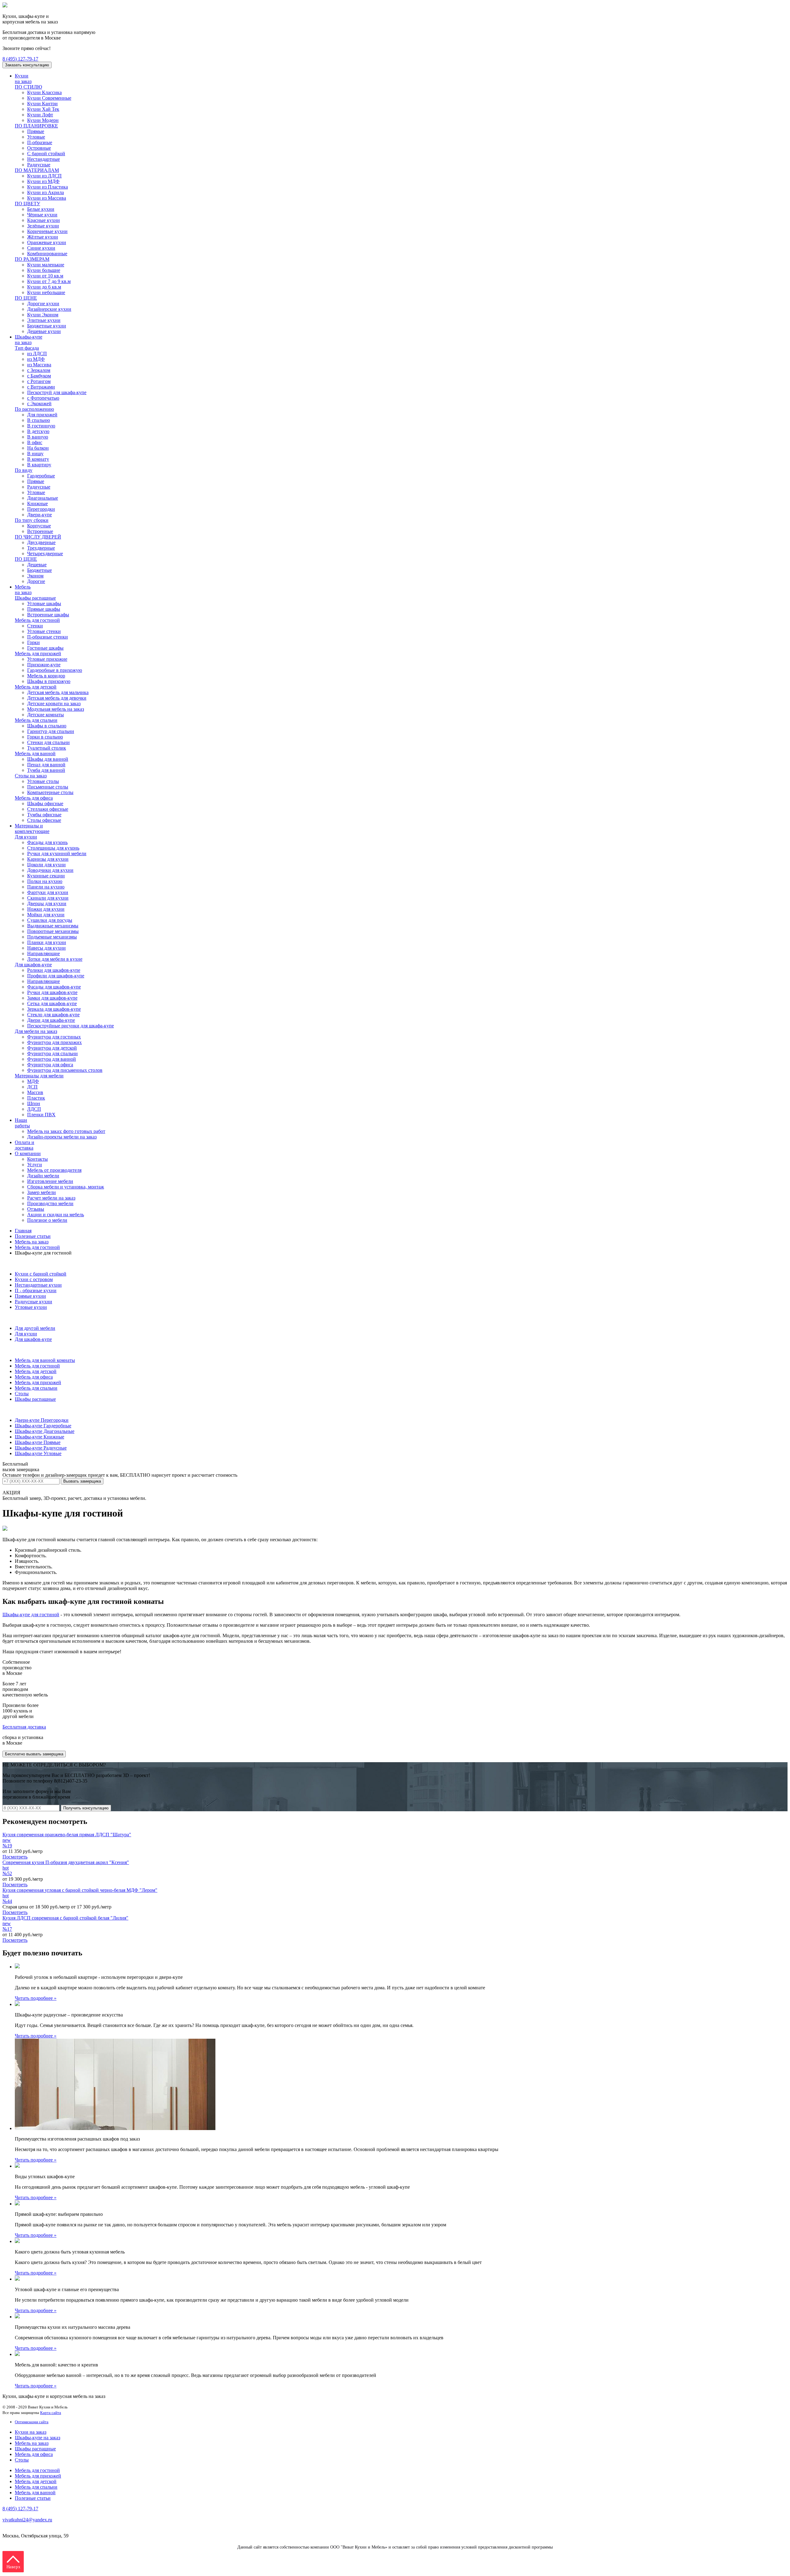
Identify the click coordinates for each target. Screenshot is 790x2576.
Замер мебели (42, 1192)
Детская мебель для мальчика (58, 692)
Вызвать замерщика (82, 1481)
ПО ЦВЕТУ (27, 204)
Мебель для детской (36, 687)
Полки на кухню (45, 881)
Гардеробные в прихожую (55, 670)
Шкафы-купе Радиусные (41, 1448)
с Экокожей (39, 404)
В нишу (35, 454)
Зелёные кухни (43, 226)
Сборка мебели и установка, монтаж (66, 1187)
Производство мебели (50, 1203)
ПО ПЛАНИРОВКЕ (36, 126)
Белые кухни (41, 209)
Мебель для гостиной (37, 620)
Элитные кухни (44, 320)
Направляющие (44, 953)
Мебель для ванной (35, 753)
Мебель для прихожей (38, 653)
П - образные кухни (36, 1290)
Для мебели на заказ (36, 1031)
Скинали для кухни (48, 898)
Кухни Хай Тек (43, 109)
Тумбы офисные (44, 815)
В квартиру (39, 465)
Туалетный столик (47, 748)
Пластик (36, 1098)
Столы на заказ (31, 776)
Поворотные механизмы (53, 931)
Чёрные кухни (42, 215)
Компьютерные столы (50, 792)
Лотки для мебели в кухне (55, 959)
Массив (35, 1092)
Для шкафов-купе (33, 965)
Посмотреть (15, 1857)
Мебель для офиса (34, 798)
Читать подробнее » (36, 1998)
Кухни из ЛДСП (44, 176)
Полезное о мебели (47, 1220)
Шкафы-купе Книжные (39, 1437)
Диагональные (43, 498)
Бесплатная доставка (24, 1727)
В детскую (38, 431)
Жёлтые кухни (43, 237)
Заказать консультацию (27, 65)
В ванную (38, 437)
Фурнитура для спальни (52, 1053)
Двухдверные (41, 542)
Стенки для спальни (48, 742)
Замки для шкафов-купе (52, 998)
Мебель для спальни (36, 720)
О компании (28, 1153)
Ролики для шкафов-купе (54, 970)
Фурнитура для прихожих (54, 1042)
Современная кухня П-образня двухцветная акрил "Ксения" (66, 1862)
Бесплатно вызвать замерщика (34, 1754)
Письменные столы (48, 787)
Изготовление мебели (50, 1181)
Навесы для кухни (46, 948)
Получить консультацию (86, 1808)
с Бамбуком (39, 376)
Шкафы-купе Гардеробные (43, 1426)
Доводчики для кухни (50, 870)
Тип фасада (27, 348)
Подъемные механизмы (52, 937)
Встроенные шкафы (48, 615)
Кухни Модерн (43, 120)
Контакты (37, 1159)
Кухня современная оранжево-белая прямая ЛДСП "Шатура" (67, 1835)
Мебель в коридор (46, 676)
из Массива (39, 365)
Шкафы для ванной (48, 759)
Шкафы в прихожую (49, 681)
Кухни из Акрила (46, 192)
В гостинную (41, 426)
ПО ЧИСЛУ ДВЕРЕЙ (38, 537)
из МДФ (36, 359)
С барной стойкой (46, 154)
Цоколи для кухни (46, 865)
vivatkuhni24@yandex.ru (27, 2520)
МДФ (33, 1081)
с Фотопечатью (43, 398)
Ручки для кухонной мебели (57, 853)
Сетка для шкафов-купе (52, 1003)
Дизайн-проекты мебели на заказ (62, 1137)
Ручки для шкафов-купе (52, 992)
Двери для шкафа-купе (51, 1020)
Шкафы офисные (45, 803)
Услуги (35, 1165)
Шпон (34, 1103)
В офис (35, 442)
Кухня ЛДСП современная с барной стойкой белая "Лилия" (65, 1918)
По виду (24, 470)
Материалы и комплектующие (32, 828)
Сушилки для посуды (50, 920)
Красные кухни (44, 220)
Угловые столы (43, 781)
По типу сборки (32, 520)
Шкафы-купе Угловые (38, 1453)
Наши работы (22, 1123)
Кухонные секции (46, 876)
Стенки (35, 626)
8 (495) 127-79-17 (20, 59)
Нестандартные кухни (38, 1285)
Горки (33, 642)
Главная (23, 1231)
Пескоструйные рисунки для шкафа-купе (71, 1026)
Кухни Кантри (42, 104)
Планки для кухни (47, 942)
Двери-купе (39, 515)
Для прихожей (42, 415)
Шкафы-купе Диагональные (45, 1431)
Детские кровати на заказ (54, 703)
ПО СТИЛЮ (28, 87)
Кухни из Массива (47, 198)
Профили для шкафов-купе (56, 976)
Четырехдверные (45, 553)
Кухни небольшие (46, 292)
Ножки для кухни (46, 909)
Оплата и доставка (25, 1145)
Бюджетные (39, 570)
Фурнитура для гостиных (54, 1037)
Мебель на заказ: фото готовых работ (66, 1131)
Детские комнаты (46, 715)
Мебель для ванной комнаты (45, 1360)
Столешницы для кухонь (53, 848)
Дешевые (37, 565)
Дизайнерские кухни (49, 309)
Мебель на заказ (23, 590)
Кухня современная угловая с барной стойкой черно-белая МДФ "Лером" (80, 1890)
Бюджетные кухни (47, 326)
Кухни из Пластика (48, 187)
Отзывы (36, 1209)
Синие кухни (41, 248)
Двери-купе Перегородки (42, 1420)
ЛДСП (34, 1109)
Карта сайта (51, 2413)
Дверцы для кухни (47, 903)
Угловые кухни (31, 1307)
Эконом (35, 576)
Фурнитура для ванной (52, 1059)
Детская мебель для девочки (57, 698)
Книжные (37, 504)
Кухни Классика (44, 92)
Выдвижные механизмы (53, 926)
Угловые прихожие (47, 659)
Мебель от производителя (54, 1170)
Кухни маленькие (46, 265)
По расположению (34, 409)
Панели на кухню (46, 887)
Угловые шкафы (44, 603)
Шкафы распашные (35, 598)
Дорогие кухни (43, 304)
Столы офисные (44, 820)
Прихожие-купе (44, 665)
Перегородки (41, 509)
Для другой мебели (35, 1328)
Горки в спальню (45, 737)
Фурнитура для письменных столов (65, 1070)
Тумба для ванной (46, 770)
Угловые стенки (44, 631)
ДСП (32, 1087)
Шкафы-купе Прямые (38, 1442)
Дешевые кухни (44, 331)
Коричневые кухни (47, 231)
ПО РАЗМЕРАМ (32, 259)
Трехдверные (41, 548)
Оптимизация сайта (32, 2422)
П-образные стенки (48, 637)
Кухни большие (44, 270)
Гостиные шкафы (45, 648)
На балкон (38, 448)
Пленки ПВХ (41, 1115)
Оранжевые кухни (47, 242)
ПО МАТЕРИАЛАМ (37, 170)
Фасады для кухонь (47, 842)
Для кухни (26, 837)
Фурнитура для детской (52, 1048)
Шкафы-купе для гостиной (31, 1615)
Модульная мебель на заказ (56, 709)
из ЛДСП (37, 354)
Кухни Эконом (43, 315)
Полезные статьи (33, 1236)
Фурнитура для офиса (50, 1065)
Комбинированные (47, 254)
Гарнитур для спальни (51, 731)
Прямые (36, 131)
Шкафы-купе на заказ (29, 340)
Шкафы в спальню (47, 726)
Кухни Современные (49, 98)
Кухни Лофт (40, 115)
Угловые (36, 137)
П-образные (40, 142)
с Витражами (41, 387)
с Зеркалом (39, 370)
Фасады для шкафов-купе (54, 987)
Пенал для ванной (46, 765)
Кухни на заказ (23, 79)
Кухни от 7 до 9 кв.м (49, 281)
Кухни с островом (34, 1279)
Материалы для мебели (39, 1076)
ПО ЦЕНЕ (26, 298)
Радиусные (39, 165)
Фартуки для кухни (48, 892)
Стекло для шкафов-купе (53, 1015)
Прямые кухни (30, 1296)
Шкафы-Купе (17, 1410)
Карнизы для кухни (48, 859)
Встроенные (40, 531)
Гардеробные (41, 476)
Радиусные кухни (33, 1302)
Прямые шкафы (44, 609)
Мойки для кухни (46, 915)
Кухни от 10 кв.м (45, 276)
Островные (39, 148)
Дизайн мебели (43, 1176)
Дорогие (36, 581)
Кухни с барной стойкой (41, 1274)
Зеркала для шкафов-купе (54, 1009)
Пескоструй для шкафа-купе (57, 392)
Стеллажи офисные (48, 809)
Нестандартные (44, 159)
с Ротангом (39, 381)
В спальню (39, 420)
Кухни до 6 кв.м (44, 287)
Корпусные (39, 526)
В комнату (38, 459)
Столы (22, 1394)
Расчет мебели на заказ (51, 1198)
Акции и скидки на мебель (56, 1215)
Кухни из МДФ (43, 181)
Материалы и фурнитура (29, 1318)
